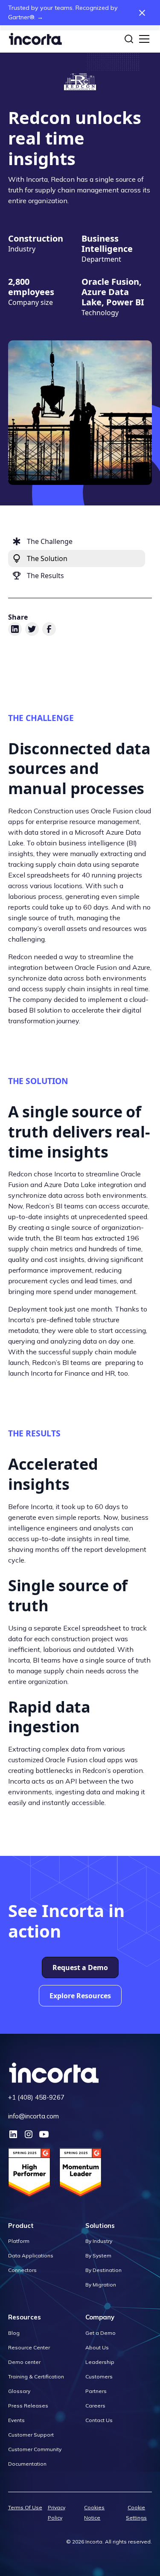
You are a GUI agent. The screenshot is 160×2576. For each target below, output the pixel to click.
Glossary (19, 2391)
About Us (97, 2347)
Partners (96, 2391)
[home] (35, 39)
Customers (99, 2377)
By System (98, 2255)
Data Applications (31, 2255)
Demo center (24, 2362)
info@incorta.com (33, 2116)
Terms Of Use (25, 2507)
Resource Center (29, 2347)
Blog (14, 2333)
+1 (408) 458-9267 (36, 2097)
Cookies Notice (94, 2512)
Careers (95, 2406)
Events (16, 2420)
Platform (19, 2241)
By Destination (103, 2270)
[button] (143, 39)
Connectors (22, 2270)
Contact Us (99, 2420)
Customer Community (35, 2449)
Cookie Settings (136, 2512)
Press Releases (28, 2406)
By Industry (99, 2241)
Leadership (100, 2362)
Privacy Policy (57, 2512)
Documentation (27, 2464)
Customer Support (31, 2435)
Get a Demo (100, 2333)
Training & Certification (36, 2377)
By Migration (101, 2285)
